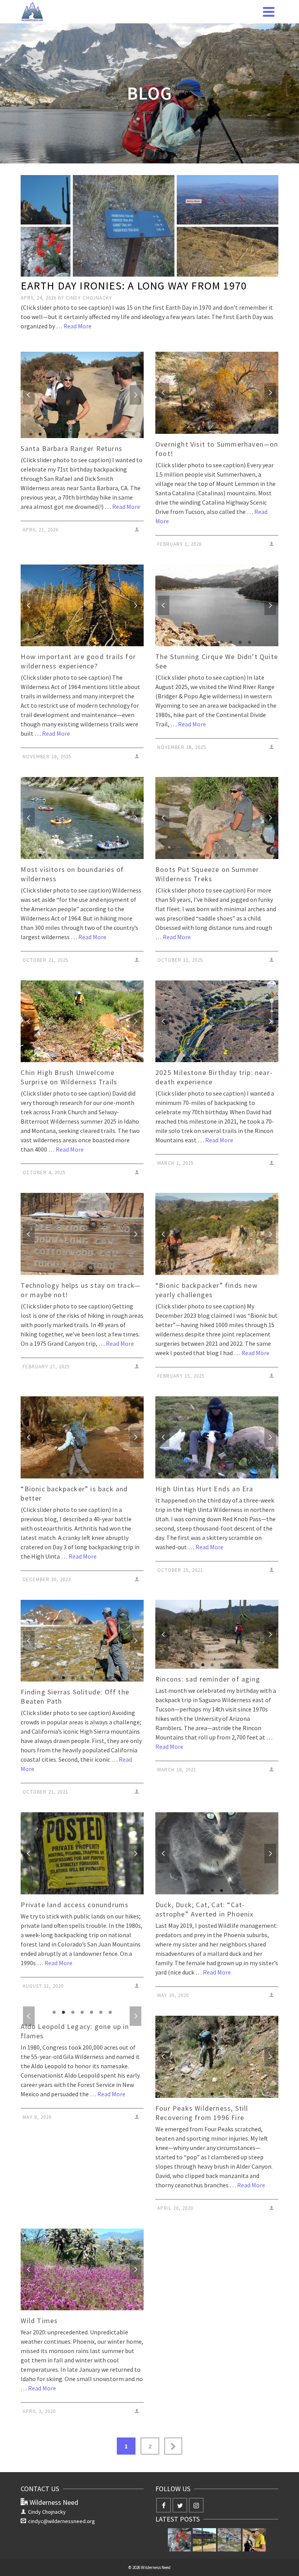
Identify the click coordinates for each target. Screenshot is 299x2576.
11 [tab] (124, 434)
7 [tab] (87, 434)
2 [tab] (40, 434)
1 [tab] (31, 434)
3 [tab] (49, 434)
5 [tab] (68, 434)
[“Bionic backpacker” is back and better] (229, 2527)
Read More (77, 326)
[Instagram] (196, 2492)
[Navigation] (269, 12)
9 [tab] (106, 434)
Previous (29, 395)
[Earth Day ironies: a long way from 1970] (179, 2527)
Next (135, 395)
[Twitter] (180, 2492)
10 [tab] (115, 434)
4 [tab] (59, 434)
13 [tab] (138, 642)
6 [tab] (77, 434)
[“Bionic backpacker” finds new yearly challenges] (254, 2527)
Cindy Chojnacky (89, 298)
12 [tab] (134, 434)
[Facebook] (164, 2492)
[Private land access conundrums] (204, 2527)
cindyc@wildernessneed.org (62, 2508)
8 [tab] (96, 434)
